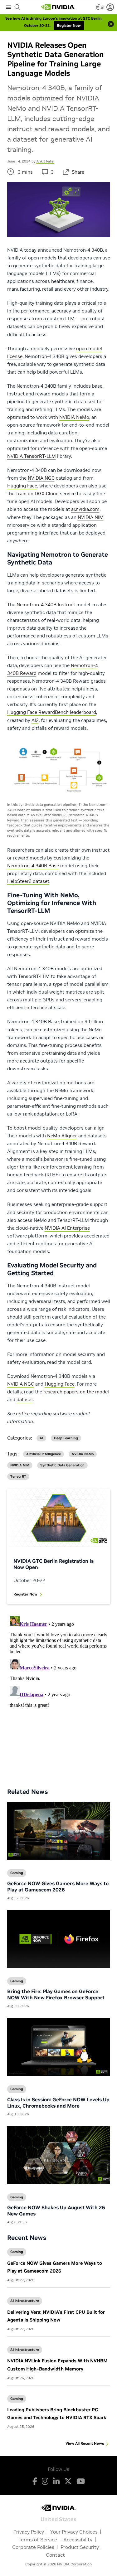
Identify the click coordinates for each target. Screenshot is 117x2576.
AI (41, 1438)
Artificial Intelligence (44, 1454)
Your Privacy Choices (74, 2532)
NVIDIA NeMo (74, 417)
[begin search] (17, 7)
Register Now (25, 1594)
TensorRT (18, 1477)
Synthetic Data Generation (62, 1465)
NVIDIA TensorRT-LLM (32, 456)
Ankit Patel (45, 161)
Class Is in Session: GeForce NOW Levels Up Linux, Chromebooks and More (58, 2103)
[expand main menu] (8, 7)
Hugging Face (22, 486)
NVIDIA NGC (41, 478)
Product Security (80, 2547)
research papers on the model (76, 1392)
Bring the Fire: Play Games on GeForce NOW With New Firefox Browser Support (56, 1994)
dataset (25, 1399)
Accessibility (78, 2540)
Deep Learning (66, 1438)
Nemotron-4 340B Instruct (46, 605)
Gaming (17, 2252)
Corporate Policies (33, 2547)
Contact (55, 2555)
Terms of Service (38, 2540)
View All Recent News (85, 2443)
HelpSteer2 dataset (28, 881)
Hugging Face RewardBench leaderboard (52, 712)
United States (58, 2519)
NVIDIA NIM (91, 517)
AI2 (35, 720)
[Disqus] (59, 1691)
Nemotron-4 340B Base (33, 866)
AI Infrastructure (25, 2301)
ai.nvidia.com (85, 509)
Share (78, 172)
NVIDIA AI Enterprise (67, 1228)
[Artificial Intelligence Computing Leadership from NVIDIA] (58, 7)
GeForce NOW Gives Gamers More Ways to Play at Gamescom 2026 (58, 1886)
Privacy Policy (29, 2532)
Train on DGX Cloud (37, 494)
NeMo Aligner (62, 1136)
